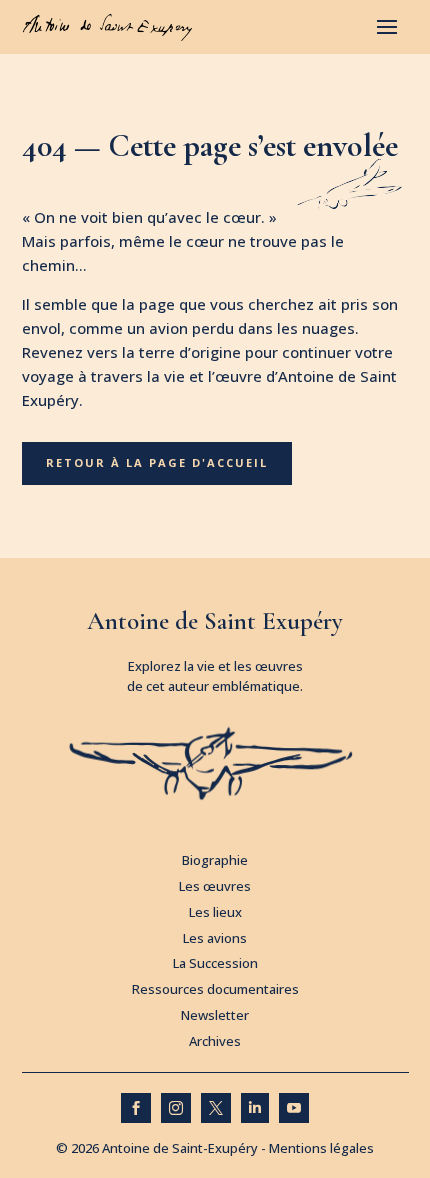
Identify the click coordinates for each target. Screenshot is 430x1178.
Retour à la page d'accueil (157, 462)
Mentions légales (321, 1148)
